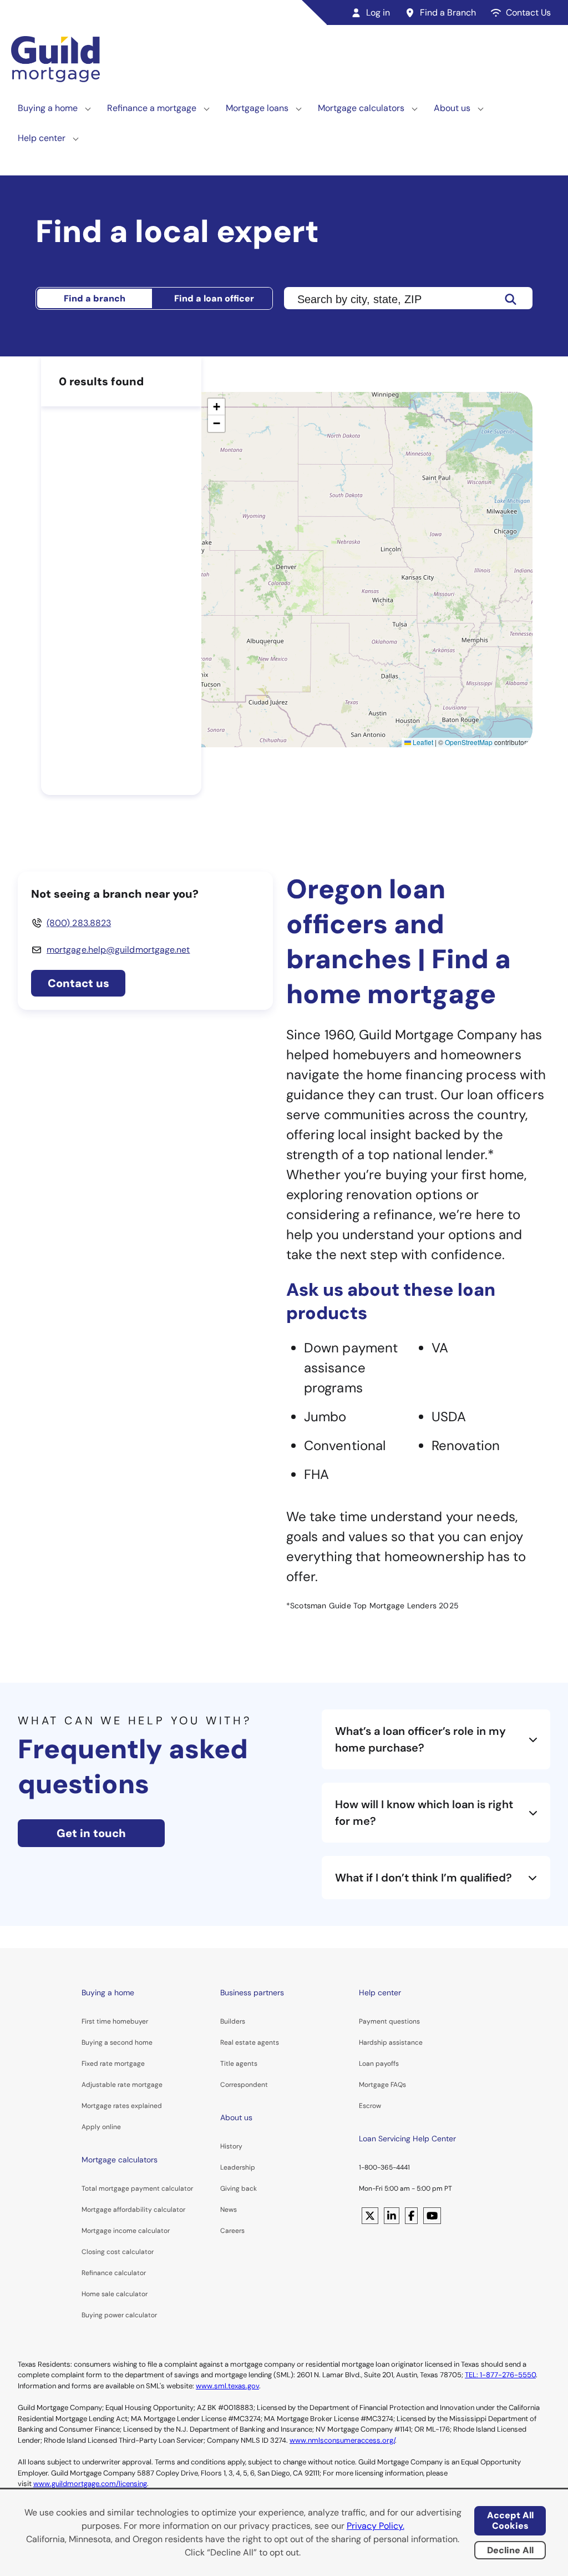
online (111, 2127)
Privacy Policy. (376, 2526)
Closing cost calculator (118, 2252)
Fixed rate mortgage (113, 2064)
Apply (91, 2127)
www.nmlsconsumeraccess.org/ (342, 2440)
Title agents (239, 2064)
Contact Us (528, 12)
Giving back (239, 2188)
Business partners (252, 1993)
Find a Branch (448, 12)
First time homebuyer (115, 2021)
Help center (42, 138)
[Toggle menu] (88, 108)
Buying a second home (117, 2042)
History (231, 2146)
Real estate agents (250, 2042)
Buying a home (48, 108)
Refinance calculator (114, 2273)
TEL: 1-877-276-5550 (500, 2375)
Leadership (238, 2167)
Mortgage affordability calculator (133, 2210)
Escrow (370, 2106)
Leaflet (422, 742)
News (229, 2210)
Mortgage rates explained (122, 2106)
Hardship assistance (391, 2042)
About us (452, 108)
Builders (233, 2021)
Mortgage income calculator (126, 2231)
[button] (216, 407)
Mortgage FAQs (382, 2085)
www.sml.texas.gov (227, 2386)
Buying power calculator (119, 2315)
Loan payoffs (379, 2064)
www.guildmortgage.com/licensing (90, 2484)
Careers (232, 2231)
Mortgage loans (257, 108)
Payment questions (389, 2021)
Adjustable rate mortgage (122, 2085)
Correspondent (244, 2085)
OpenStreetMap (469, 742)
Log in (378, 12)
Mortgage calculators (361, 108)
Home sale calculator (115, 2294)
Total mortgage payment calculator (137, 2188)
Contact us (78, 983)
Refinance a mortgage (152, 108)
